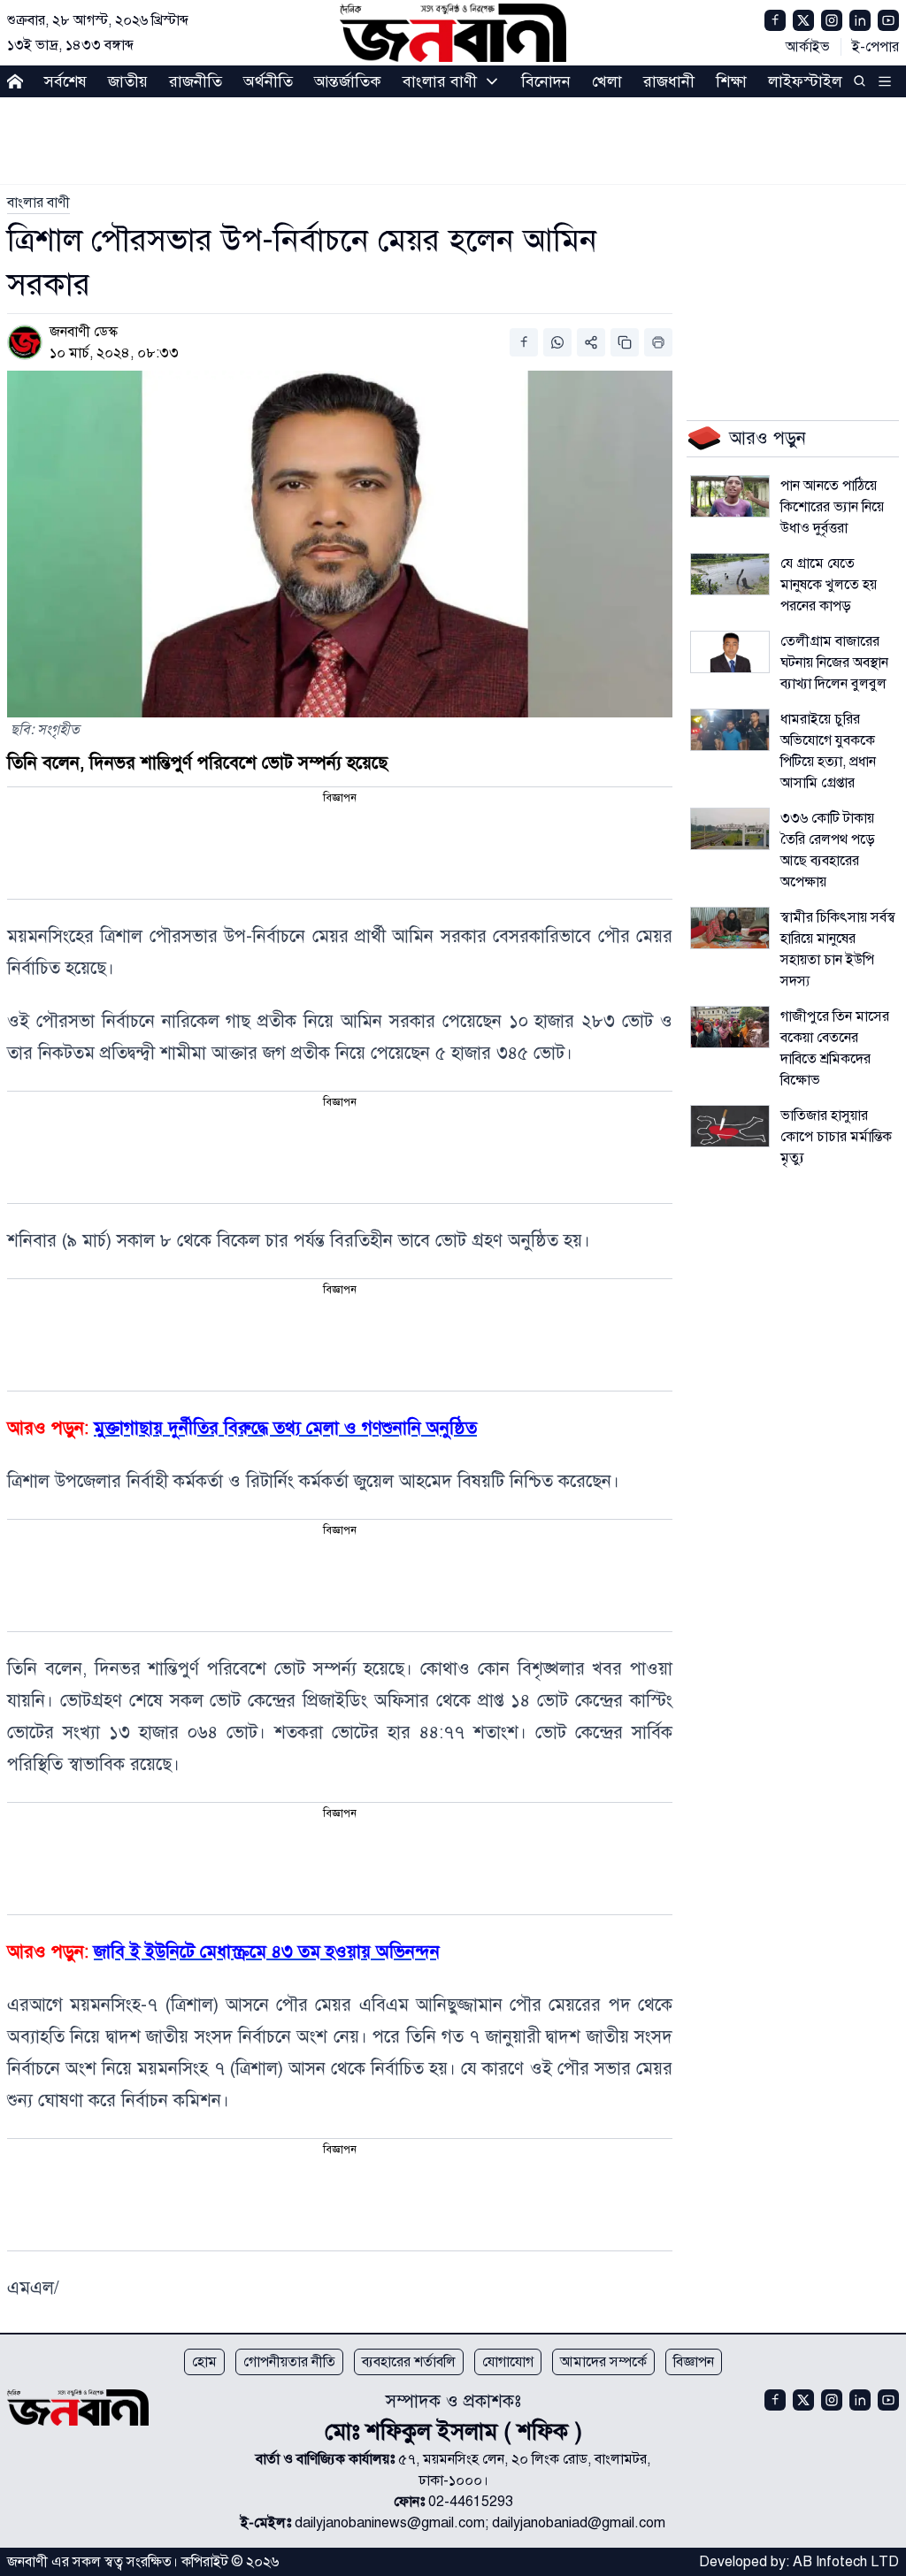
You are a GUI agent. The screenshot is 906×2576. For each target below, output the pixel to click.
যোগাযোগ (508, 2362)
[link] (38, 203)
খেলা (607, 81)
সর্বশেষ (65, 81)
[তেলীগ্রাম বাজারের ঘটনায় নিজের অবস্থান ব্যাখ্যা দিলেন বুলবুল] (730, 652)
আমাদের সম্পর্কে (603, 2362)
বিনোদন (546, 81)
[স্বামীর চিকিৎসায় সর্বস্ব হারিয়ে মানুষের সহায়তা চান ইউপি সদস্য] (730, 928)
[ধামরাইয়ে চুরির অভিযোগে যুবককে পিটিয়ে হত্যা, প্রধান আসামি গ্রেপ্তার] (730, 730)
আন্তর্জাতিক (348, 81)
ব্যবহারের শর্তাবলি (409, 2362)
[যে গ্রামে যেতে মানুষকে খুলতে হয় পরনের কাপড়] (730, 574)
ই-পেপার (875, 47)
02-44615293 (471, 2502)
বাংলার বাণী (440, 81)
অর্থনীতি (268, 81)
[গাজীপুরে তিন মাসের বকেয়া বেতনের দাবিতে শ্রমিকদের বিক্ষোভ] (730, 1027)
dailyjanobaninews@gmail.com (390, 2523)
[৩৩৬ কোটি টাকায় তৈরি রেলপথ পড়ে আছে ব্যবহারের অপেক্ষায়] (730, 829)
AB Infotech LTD (846, 2562)
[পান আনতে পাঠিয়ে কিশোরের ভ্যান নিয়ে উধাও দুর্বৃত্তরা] (730, 496)
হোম (204, 2362)
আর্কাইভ (808, 47)
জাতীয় (128, 81)
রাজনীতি (196, 81)
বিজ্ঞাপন (694, 2362)
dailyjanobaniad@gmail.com (579, 2523)
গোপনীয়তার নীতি (289, 2362)
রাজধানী (669, 81)
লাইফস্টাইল (805, 81)
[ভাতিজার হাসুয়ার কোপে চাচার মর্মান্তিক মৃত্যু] (730, 1126)
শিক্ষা (731, 81)
